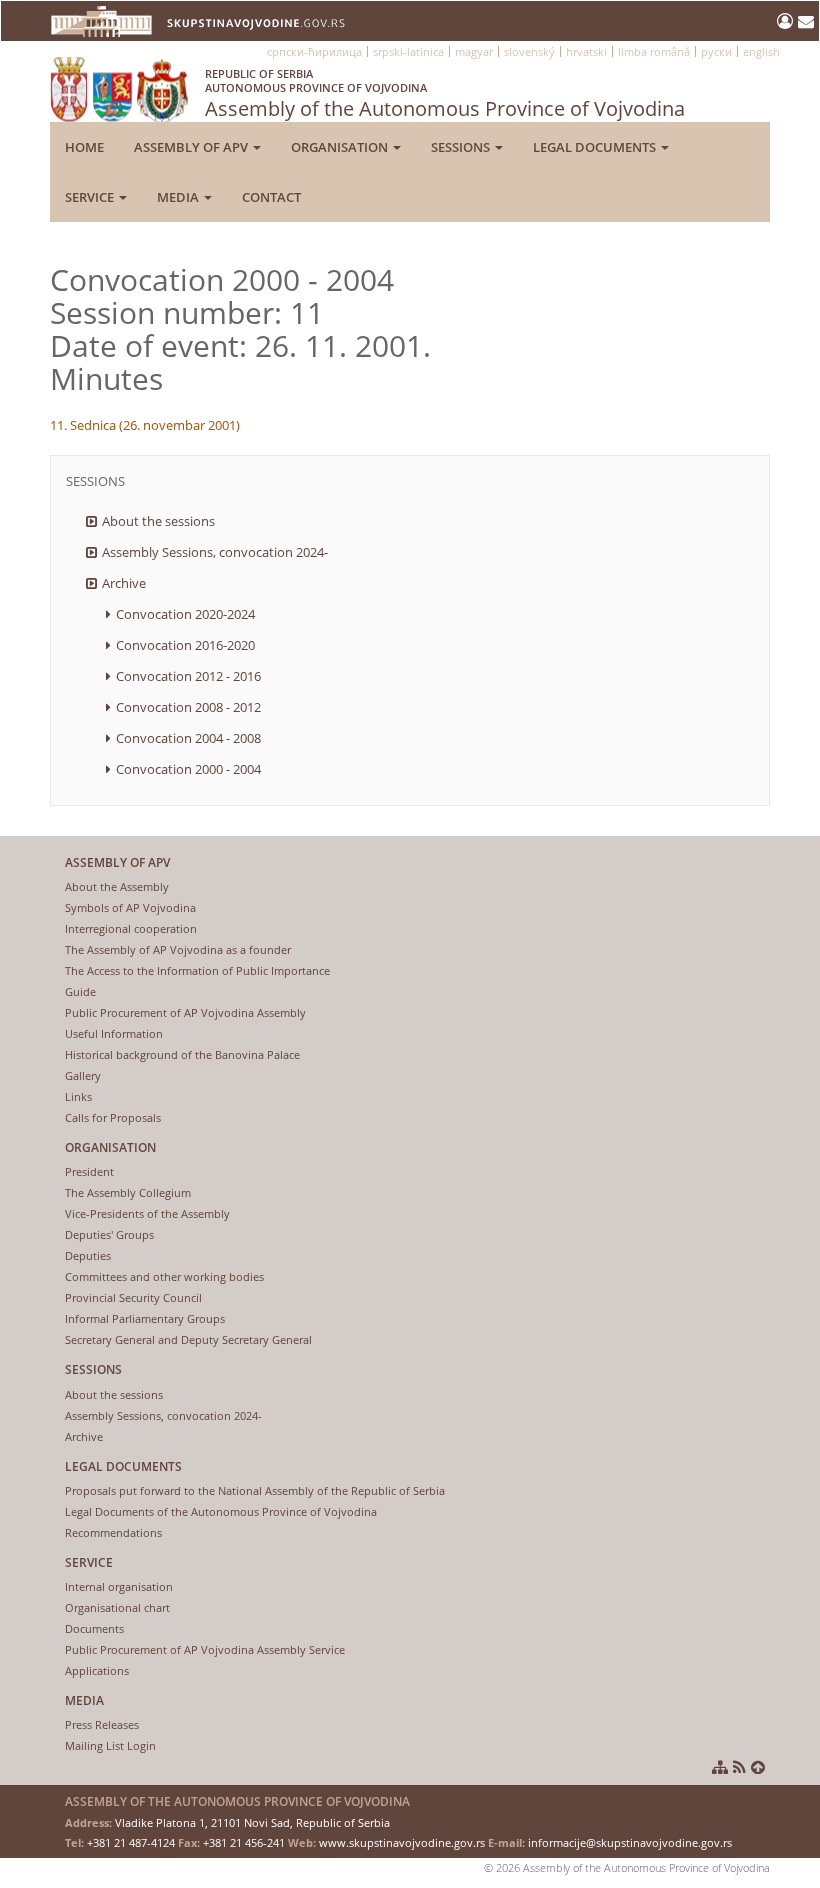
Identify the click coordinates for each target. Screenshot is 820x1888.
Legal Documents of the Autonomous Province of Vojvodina (221, 1511)
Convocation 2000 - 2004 (188, 769)
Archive (124, 583)
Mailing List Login (110, 1745)
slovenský (529, 51)
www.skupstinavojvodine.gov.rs (402, 1842)
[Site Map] (720, 1767)
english (761, 51)
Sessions (462, 147)
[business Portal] (787, 21)
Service (91, 197)
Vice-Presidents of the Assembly (147, 1213)
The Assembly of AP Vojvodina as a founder (178, 949)
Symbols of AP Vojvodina (130, 907)
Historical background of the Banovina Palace (182, 1054)
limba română (654, 51)
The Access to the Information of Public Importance (197, 970)
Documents (94, 1628)
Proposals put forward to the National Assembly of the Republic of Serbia (255, 1490)
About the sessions (158, 521)
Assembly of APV (192, 147)
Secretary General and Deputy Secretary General (188, 1339)
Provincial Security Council (133, 1297)
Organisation (341, 147)
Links (78, 1096)
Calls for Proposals (113, 1117)
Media (179, 197)
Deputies (88, 1255)
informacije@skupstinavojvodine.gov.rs (630, 1842)
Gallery (83, 1075)
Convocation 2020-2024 (185, 614)
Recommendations (113, 1532)
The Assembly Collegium (128, 1192)
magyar (474, 51)
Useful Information (114, 1033)
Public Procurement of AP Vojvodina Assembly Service (205, 1649)
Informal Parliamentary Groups (145, 1318)
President (89, 1171)
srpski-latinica (408, 51)
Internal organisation (119, 1586)
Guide (80, 991)
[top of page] (758, 1767)
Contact (271, 197)
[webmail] (806, 21)
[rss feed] (739, 1767)
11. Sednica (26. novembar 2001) (145, 425)
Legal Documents (596, 147)
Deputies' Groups (109, 1234)
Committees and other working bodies (164, 1276)
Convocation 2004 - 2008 (188, 738)
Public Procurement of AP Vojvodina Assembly (185, 1012)
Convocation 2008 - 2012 (188, 707)
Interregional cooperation (131, 928)
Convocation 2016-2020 (185, 645)
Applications (97, 1670)
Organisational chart (117, 1607)
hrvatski (586, 51)
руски (716, 51)
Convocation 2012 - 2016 (188, 676)
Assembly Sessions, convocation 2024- (215, 552)
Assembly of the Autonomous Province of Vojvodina (445, 94)
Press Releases (102, 1724)
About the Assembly (117, 886)
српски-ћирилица (314, 51)
